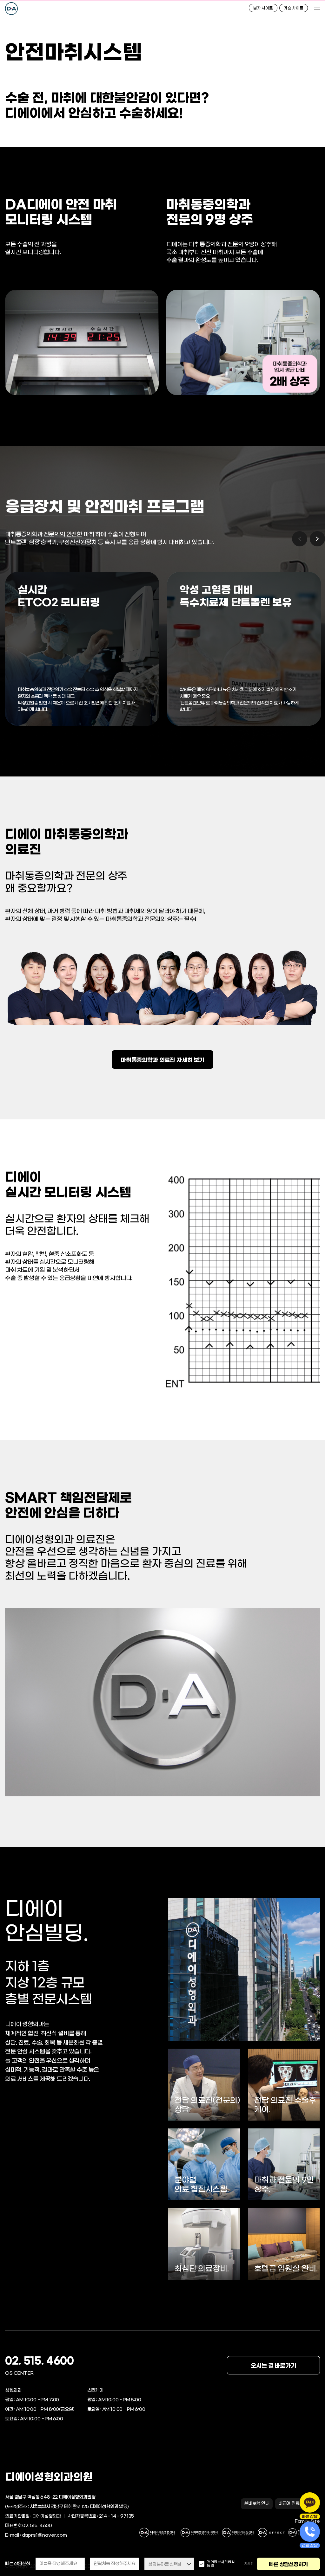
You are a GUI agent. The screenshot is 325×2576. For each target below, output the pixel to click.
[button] (317, 539)
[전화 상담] (310, 2532)
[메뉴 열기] (317, 8)
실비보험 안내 (257, 2504)
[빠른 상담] (310, 2502)
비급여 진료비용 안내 (298, 2504)
